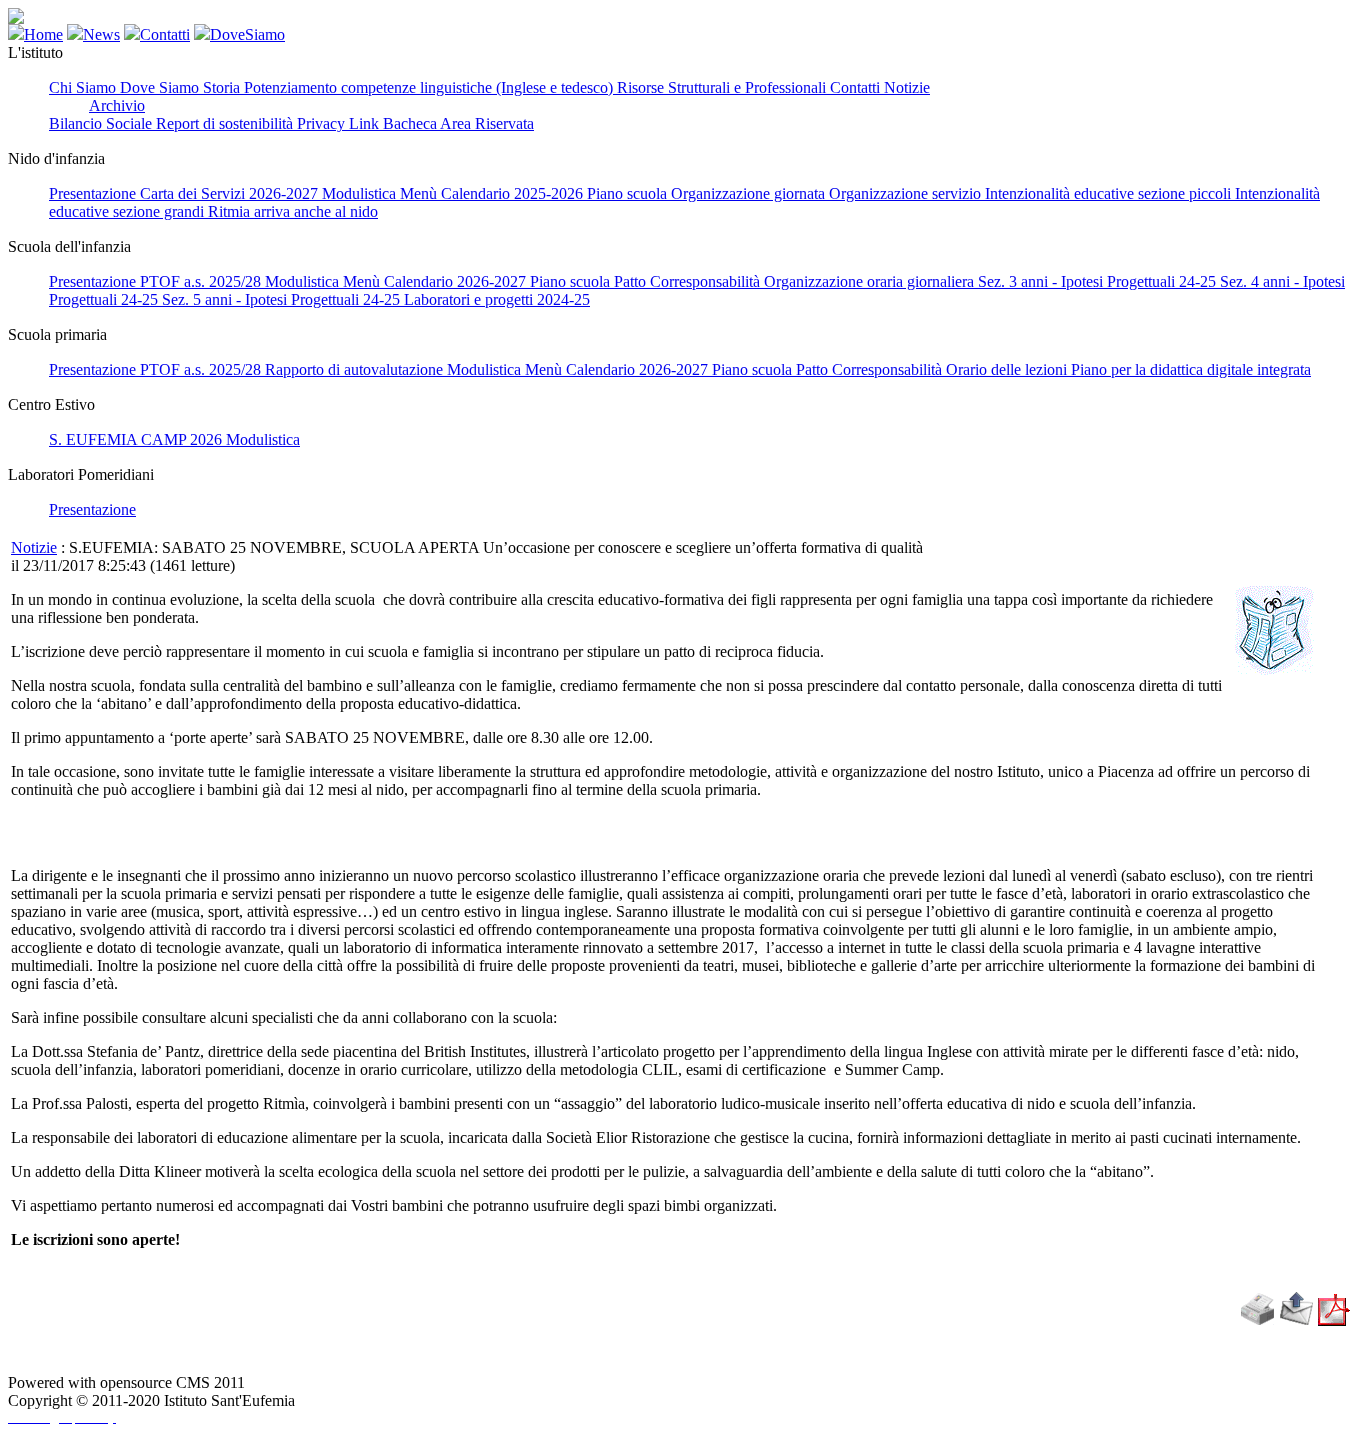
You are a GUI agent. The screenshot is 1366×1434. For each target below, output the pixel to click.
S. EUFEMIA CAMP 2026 (137, 439)
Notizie (907, 87)
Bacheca (411, 123)
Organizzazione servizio (907, 193)
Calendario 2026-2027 (457, 281)
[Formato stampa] (1257, 1320)
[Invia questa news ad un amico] (1296, 1320)
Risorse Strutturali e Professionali (723, 87)
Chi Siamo (84, 87)
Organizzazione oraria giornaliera (871, 281)
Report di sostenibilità (226, 123)
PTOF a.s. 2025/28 (202, 281)
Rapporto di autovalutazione (356, 369)
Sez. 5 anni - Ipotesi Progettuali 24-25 (283, 299)
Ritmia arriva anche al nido (293, 211)
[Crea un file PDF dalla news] (1334, 1320)
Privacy (323, 123)
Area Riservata (487, 123)
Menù (420, 193)
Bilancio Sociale (102, 123)
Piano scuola (629, 193)
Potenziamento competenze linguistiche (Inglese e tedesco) (430, 87)
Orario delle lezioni (1008, 369)
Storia (223, 87)
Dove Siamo (161, 87)
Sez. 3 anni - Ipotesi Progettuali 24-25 (1099, 281)
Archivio (117, 105)
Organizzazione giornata (750, 193)
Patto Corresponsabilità (689, 281)
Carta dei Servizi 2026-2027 (231, 193)
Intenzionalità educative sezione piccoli (1110, 193)
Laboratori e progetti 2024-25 (497, 299)
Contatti (857, 87)
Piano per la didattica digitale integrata (1191, 369)
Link (366, 123)
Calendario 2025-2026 (514, 193)
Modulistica (361, 193)
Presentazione (94, 193)
